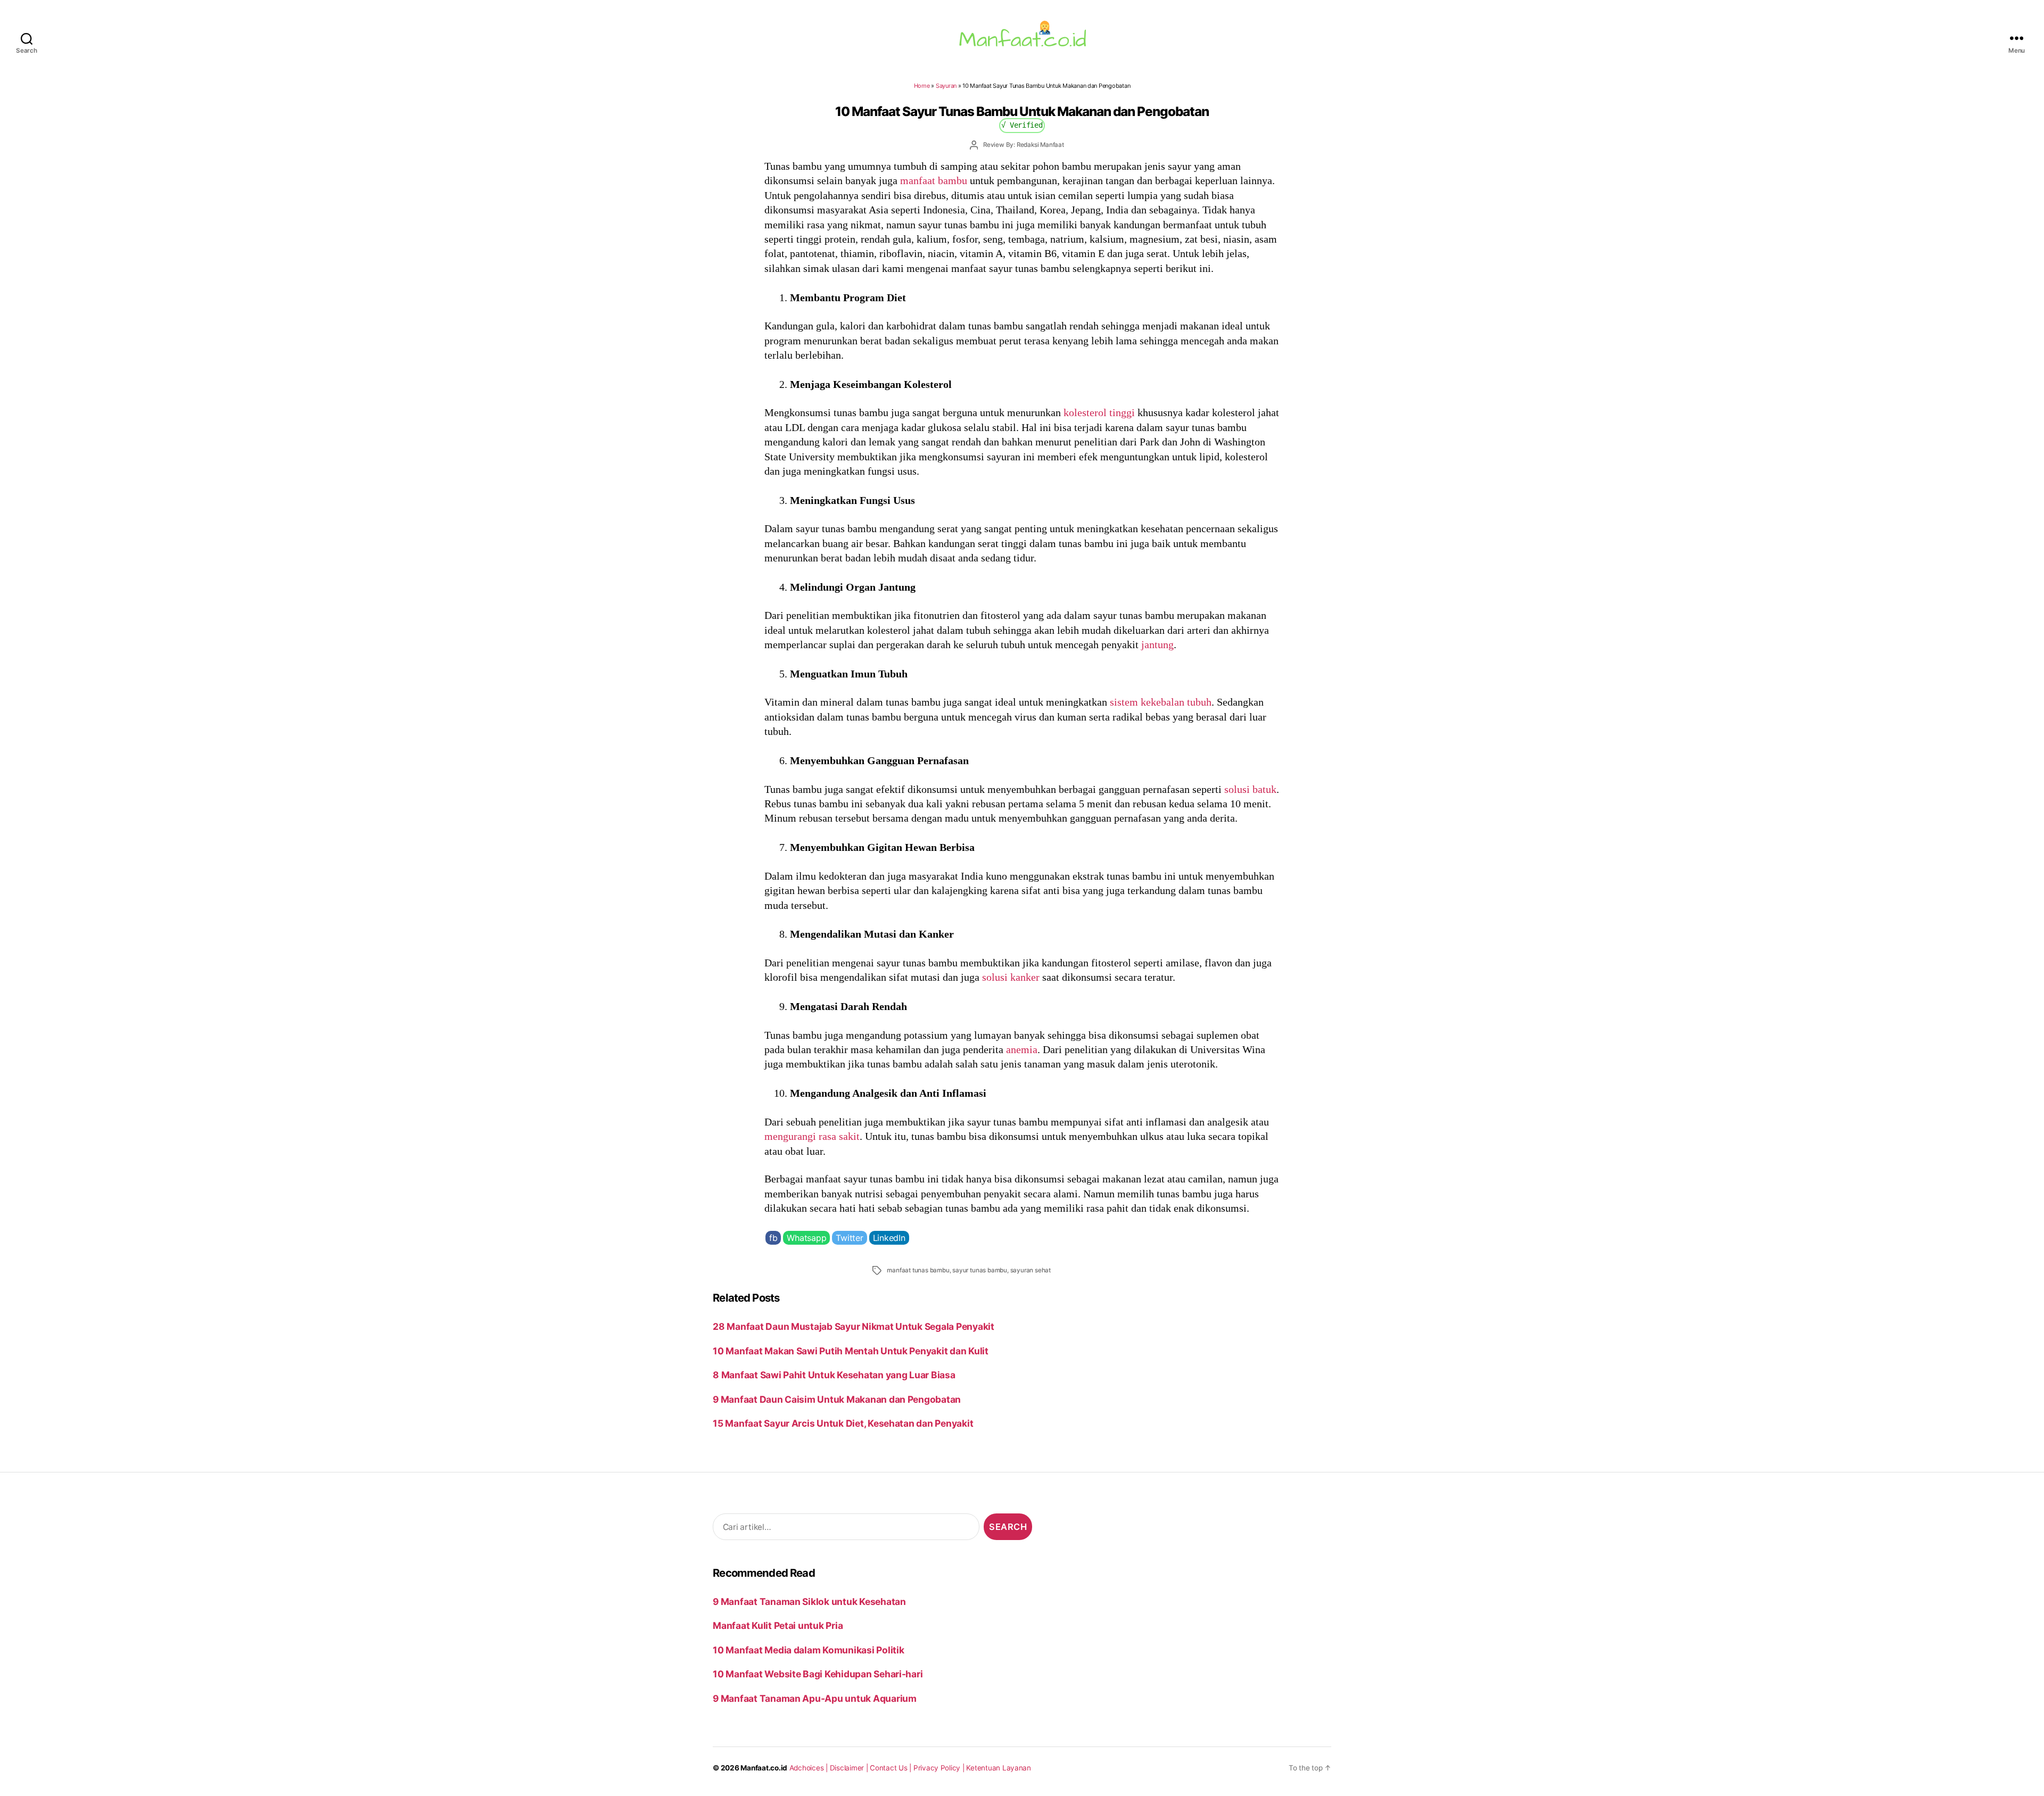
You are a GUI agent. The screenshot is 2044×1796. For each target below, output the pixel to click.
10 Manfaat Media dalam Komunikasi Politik (808, 1650)
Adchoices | (810, 1768)
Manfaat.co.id (764, 1768)
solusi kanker (1011, 977)
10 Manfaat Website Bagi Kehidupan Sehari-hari (818, 1674)
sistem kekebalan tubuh (1161, 702)
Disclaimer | (850, 1768)
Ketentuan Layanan (999, 1768)
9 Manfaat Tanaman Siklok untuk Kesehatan (809, 1601)
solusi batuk (1250, 789)
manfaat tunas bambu (918, 1270)
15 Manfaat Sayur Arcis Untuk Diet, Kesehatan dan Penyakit (843, 1423)
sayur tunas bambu (980, 1270)
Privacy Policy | (940, 1768)
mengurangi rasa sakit (812, 1136)
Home (922, 86)
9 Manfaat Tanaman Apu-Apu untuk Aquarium (815, 1698)
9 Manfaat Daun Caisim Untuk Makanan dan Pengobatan (837, 1399)
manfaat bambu (934, 180)
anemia (1022, 1049)
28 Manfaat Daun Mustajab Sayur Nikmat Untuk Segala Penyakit (854, 1326)
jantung (1157, 644)
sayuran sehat (1031, 1270)
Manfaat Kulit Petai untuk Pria (778, 1625)
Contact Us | (892, 1768)
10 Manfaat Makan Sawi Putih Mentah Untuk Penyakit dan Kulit (851, 1351)
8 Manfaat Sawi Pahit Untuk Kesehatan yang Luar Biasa (834, 1375)
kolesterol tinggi (1099, 412)
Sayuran (946, 86)
